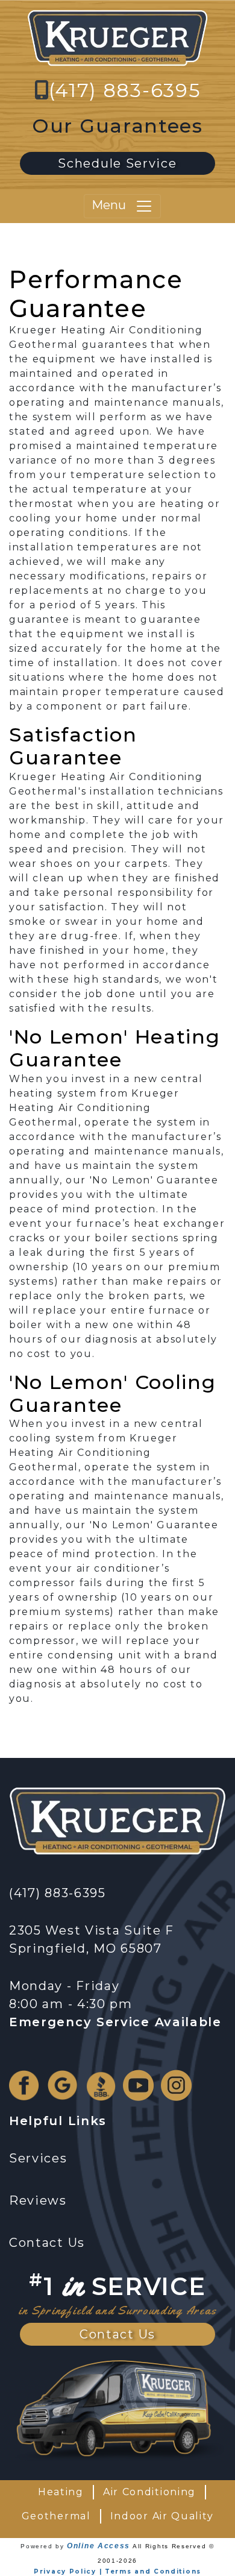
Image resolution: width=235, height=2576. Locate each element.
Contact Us (117, 2334)
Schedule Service (117, 163)
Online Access (99, 2546)
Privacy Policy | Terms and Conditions (117, 2571)
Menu (113, 205)
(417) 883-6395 (125, 90)
